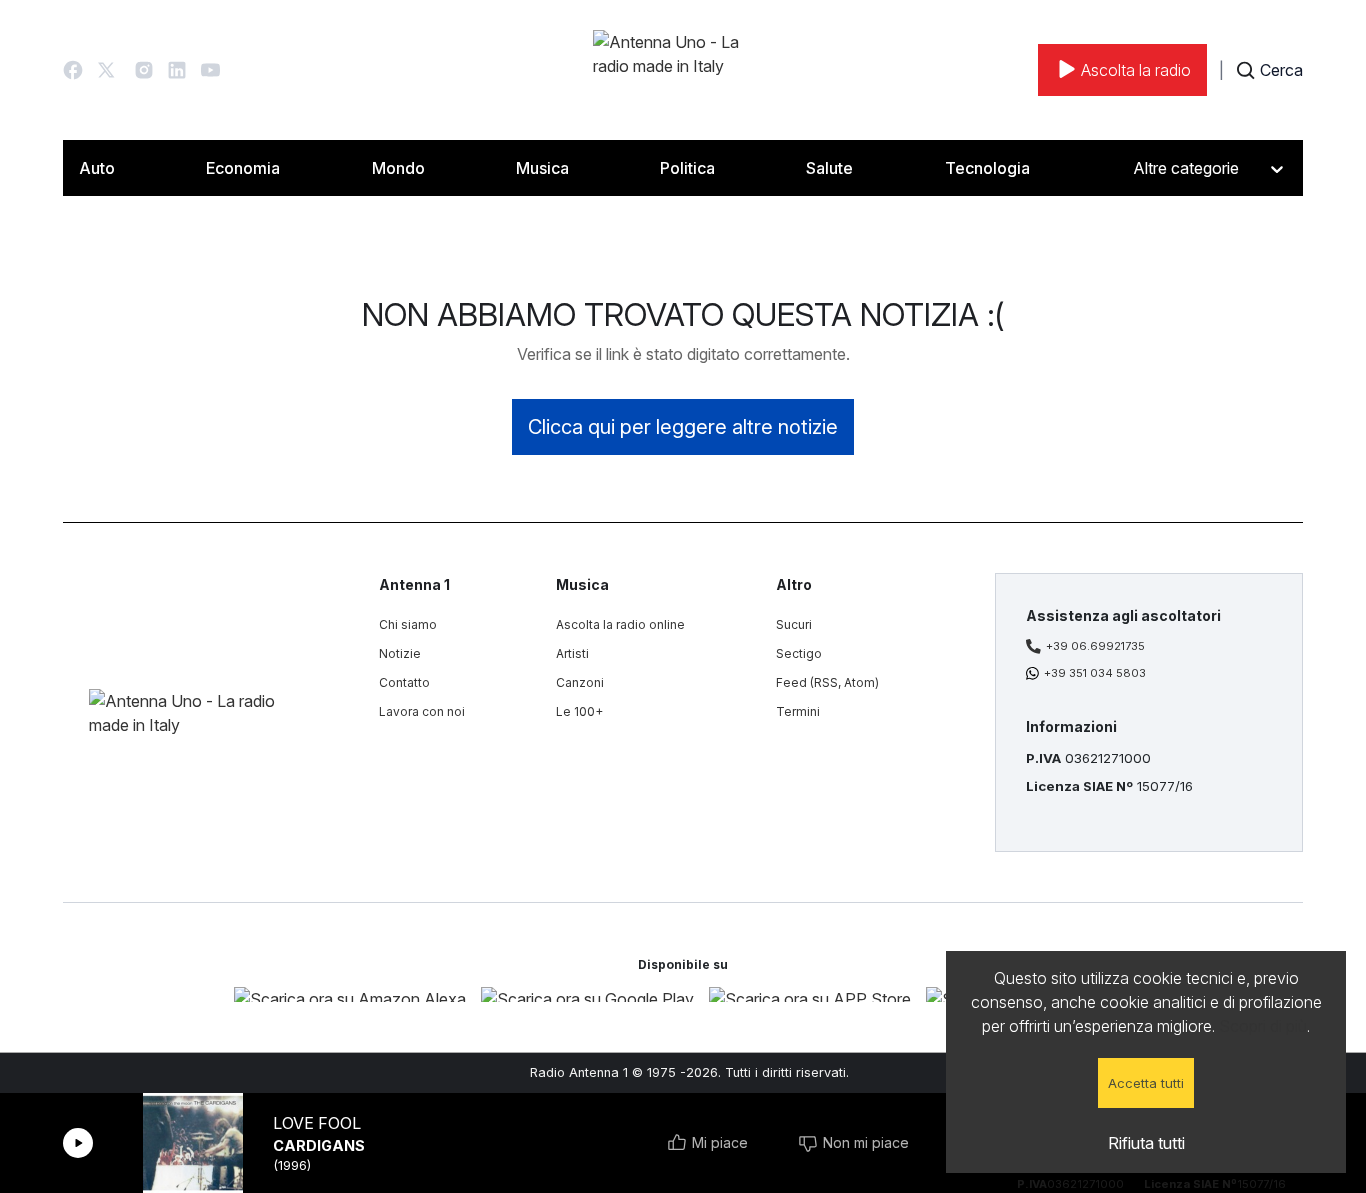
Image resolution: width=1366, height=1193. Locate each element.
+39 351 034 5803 (1095, 673)
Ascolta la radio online (620, 624)
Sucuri (794, 624)
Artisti (572, 653)
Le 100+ (579, 711)
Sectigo (799, 653)
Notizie (400, 653)
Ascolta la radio (1136, 70)
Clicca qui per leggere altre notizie (683, 427)
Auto (97, 168)
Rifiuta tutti (1146, 1143)
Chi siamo (408, 624)
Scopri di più (1263, 1026)
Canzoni (580, 682)
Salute (829, 168)
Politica (687, 168)
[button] (73, 70)
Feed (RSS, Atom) (827, 682)
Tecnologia (987, 168)
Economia (243, 168)
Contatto (404, 682)
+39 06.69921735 (1095, 646)
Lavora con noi (422, 711)
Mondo (398, 168)
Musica (542, 168)
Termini (798, 711)
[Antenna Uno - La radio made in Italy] (683, 70)
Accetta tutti (1146, 1083)
